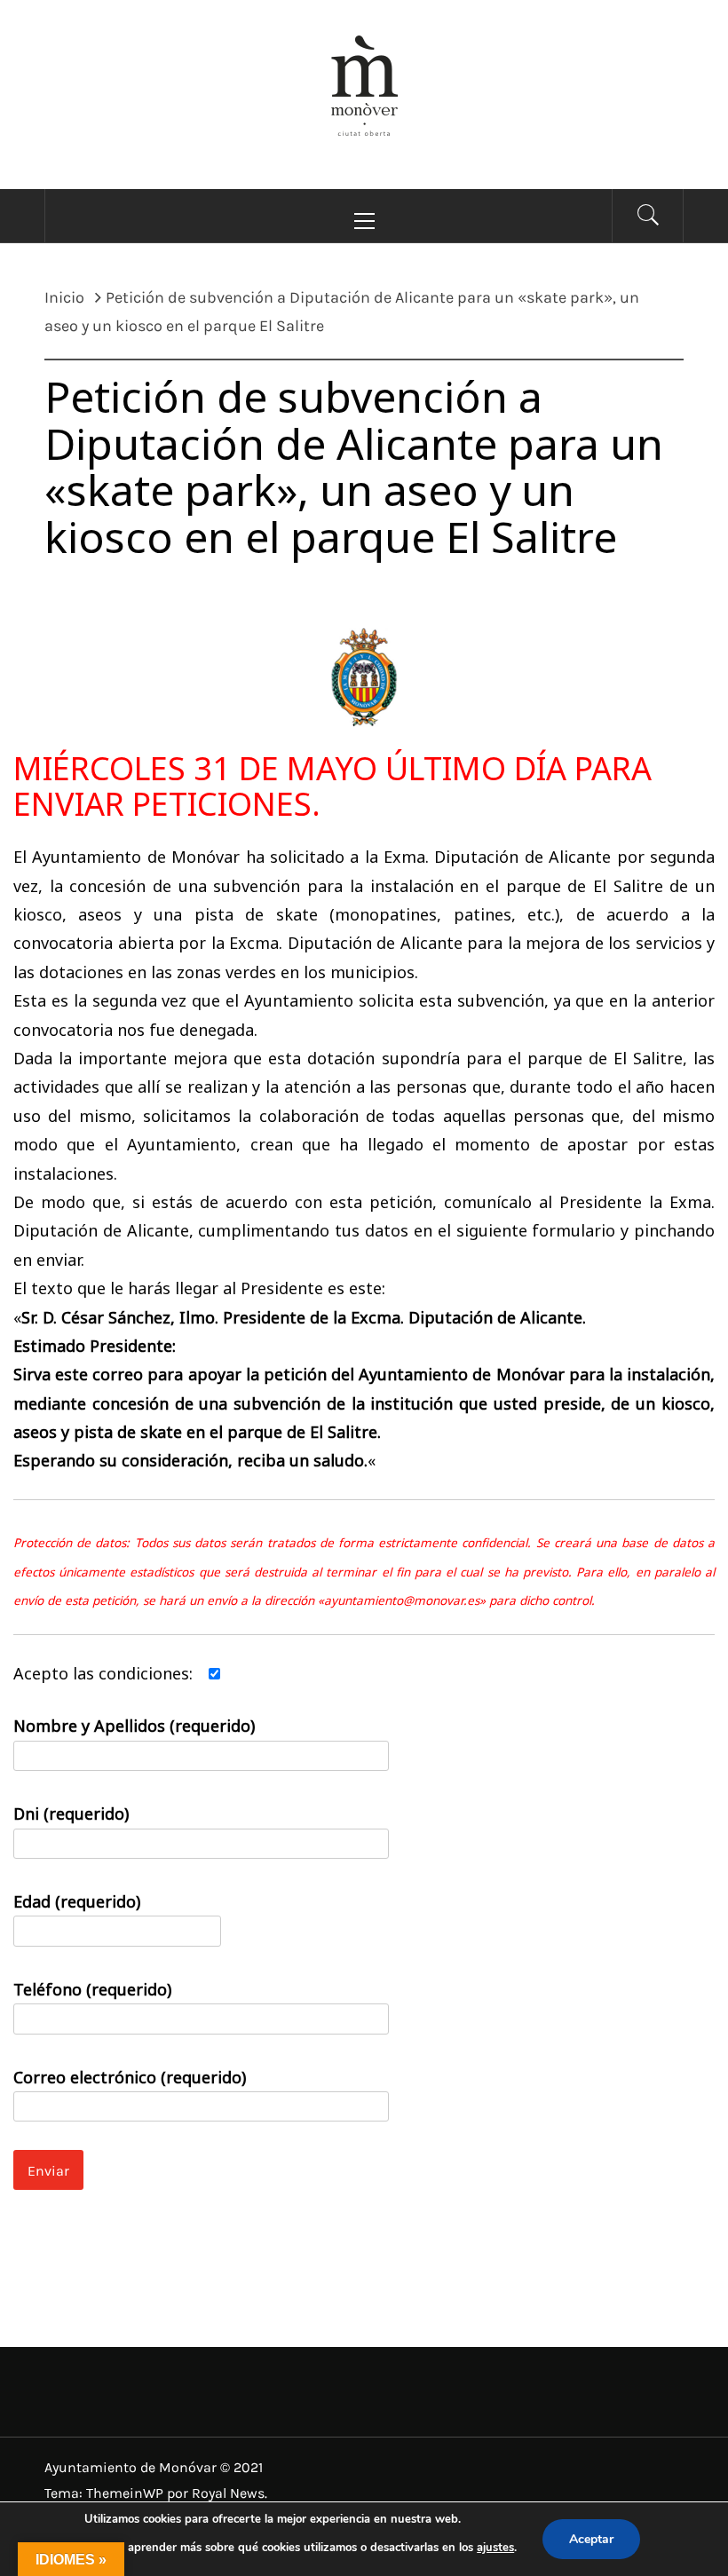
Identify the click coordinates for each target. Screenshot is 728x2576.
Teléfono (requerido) (92, 1989)
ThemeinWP (127, 2493)
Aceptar (591, 2539)
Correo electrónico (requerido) (130, 2077)
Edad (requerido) (77, 1901)
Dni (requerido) (71, 1813)
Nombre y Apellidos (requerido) (134, 1726)
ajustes (495, 2548)
